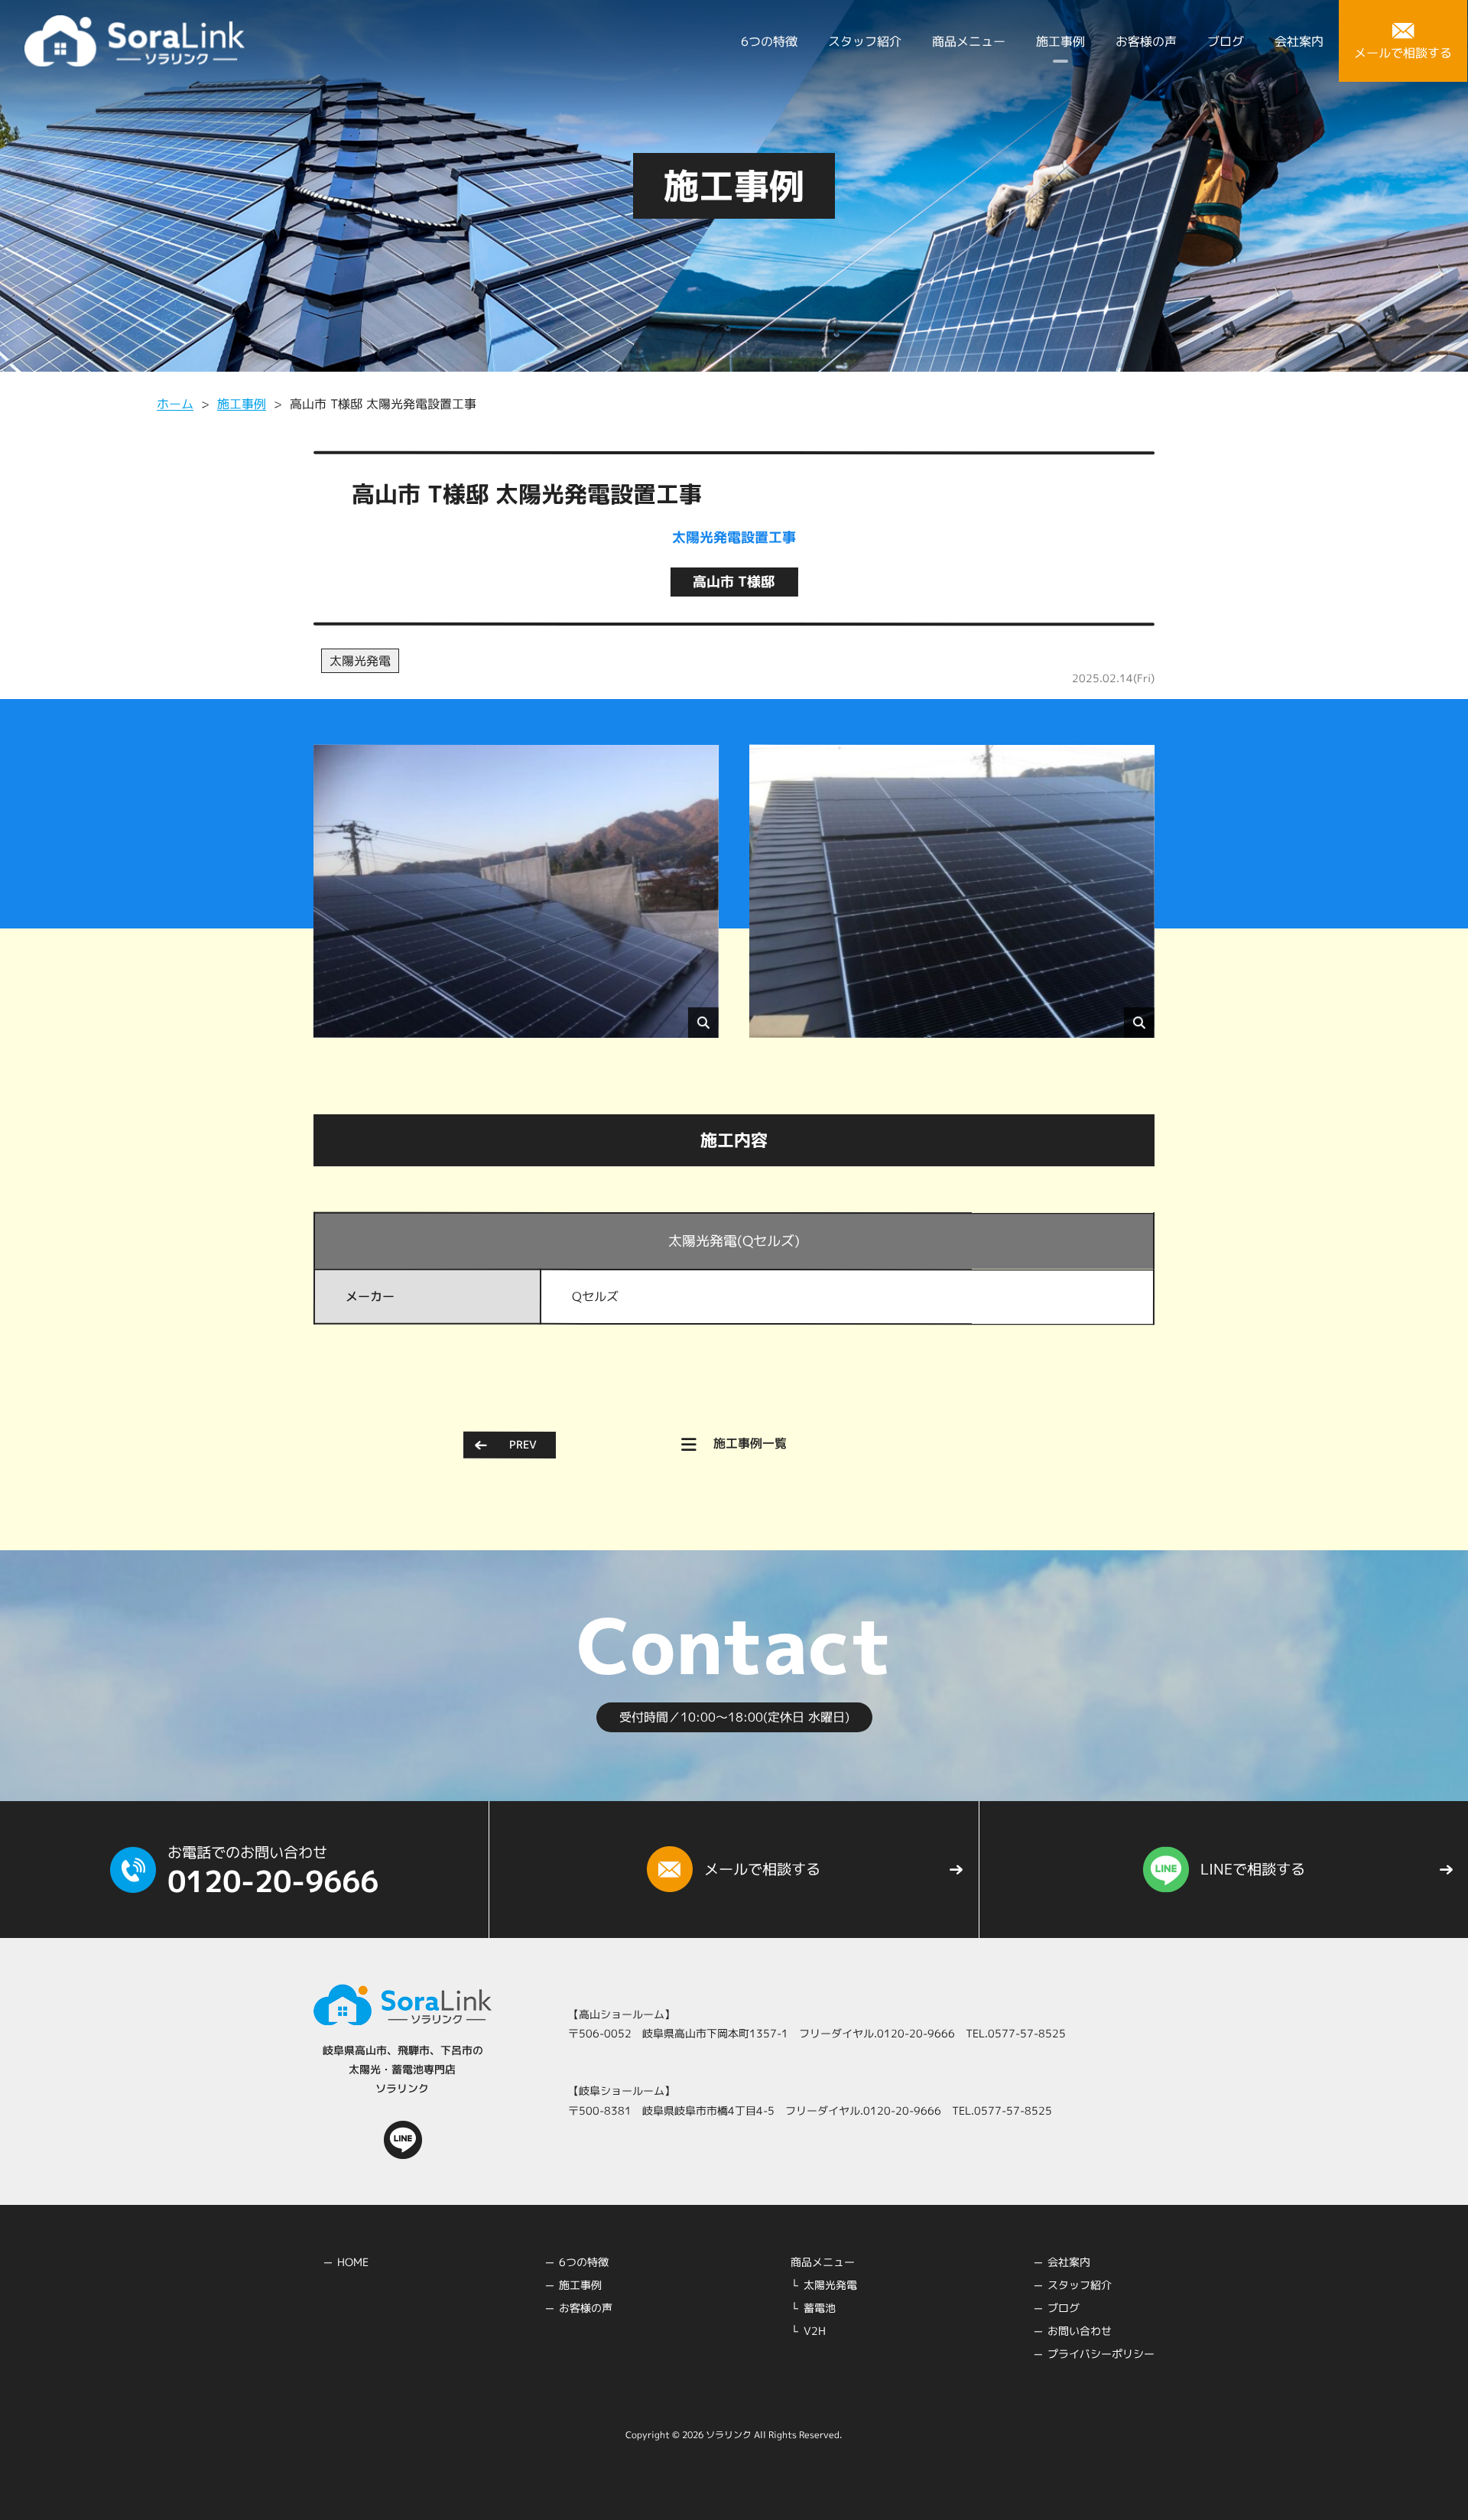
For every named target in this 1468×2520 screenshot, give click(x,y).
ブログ (1226, 41)
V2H (815, 2331)
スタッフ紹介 (865, 41)
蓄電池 (820, 2308)
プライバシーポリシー (1101, 2354)
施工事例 (1060, 41)
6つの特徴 (769, 41)
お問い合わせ (1080, 2331)
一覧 (750, 1444)
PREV (523, 1444)
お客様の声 (1146, 41)
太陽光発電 (360, 661)
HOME (353, 2262)
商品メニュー (969, 41)
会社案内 (1299, 41)
